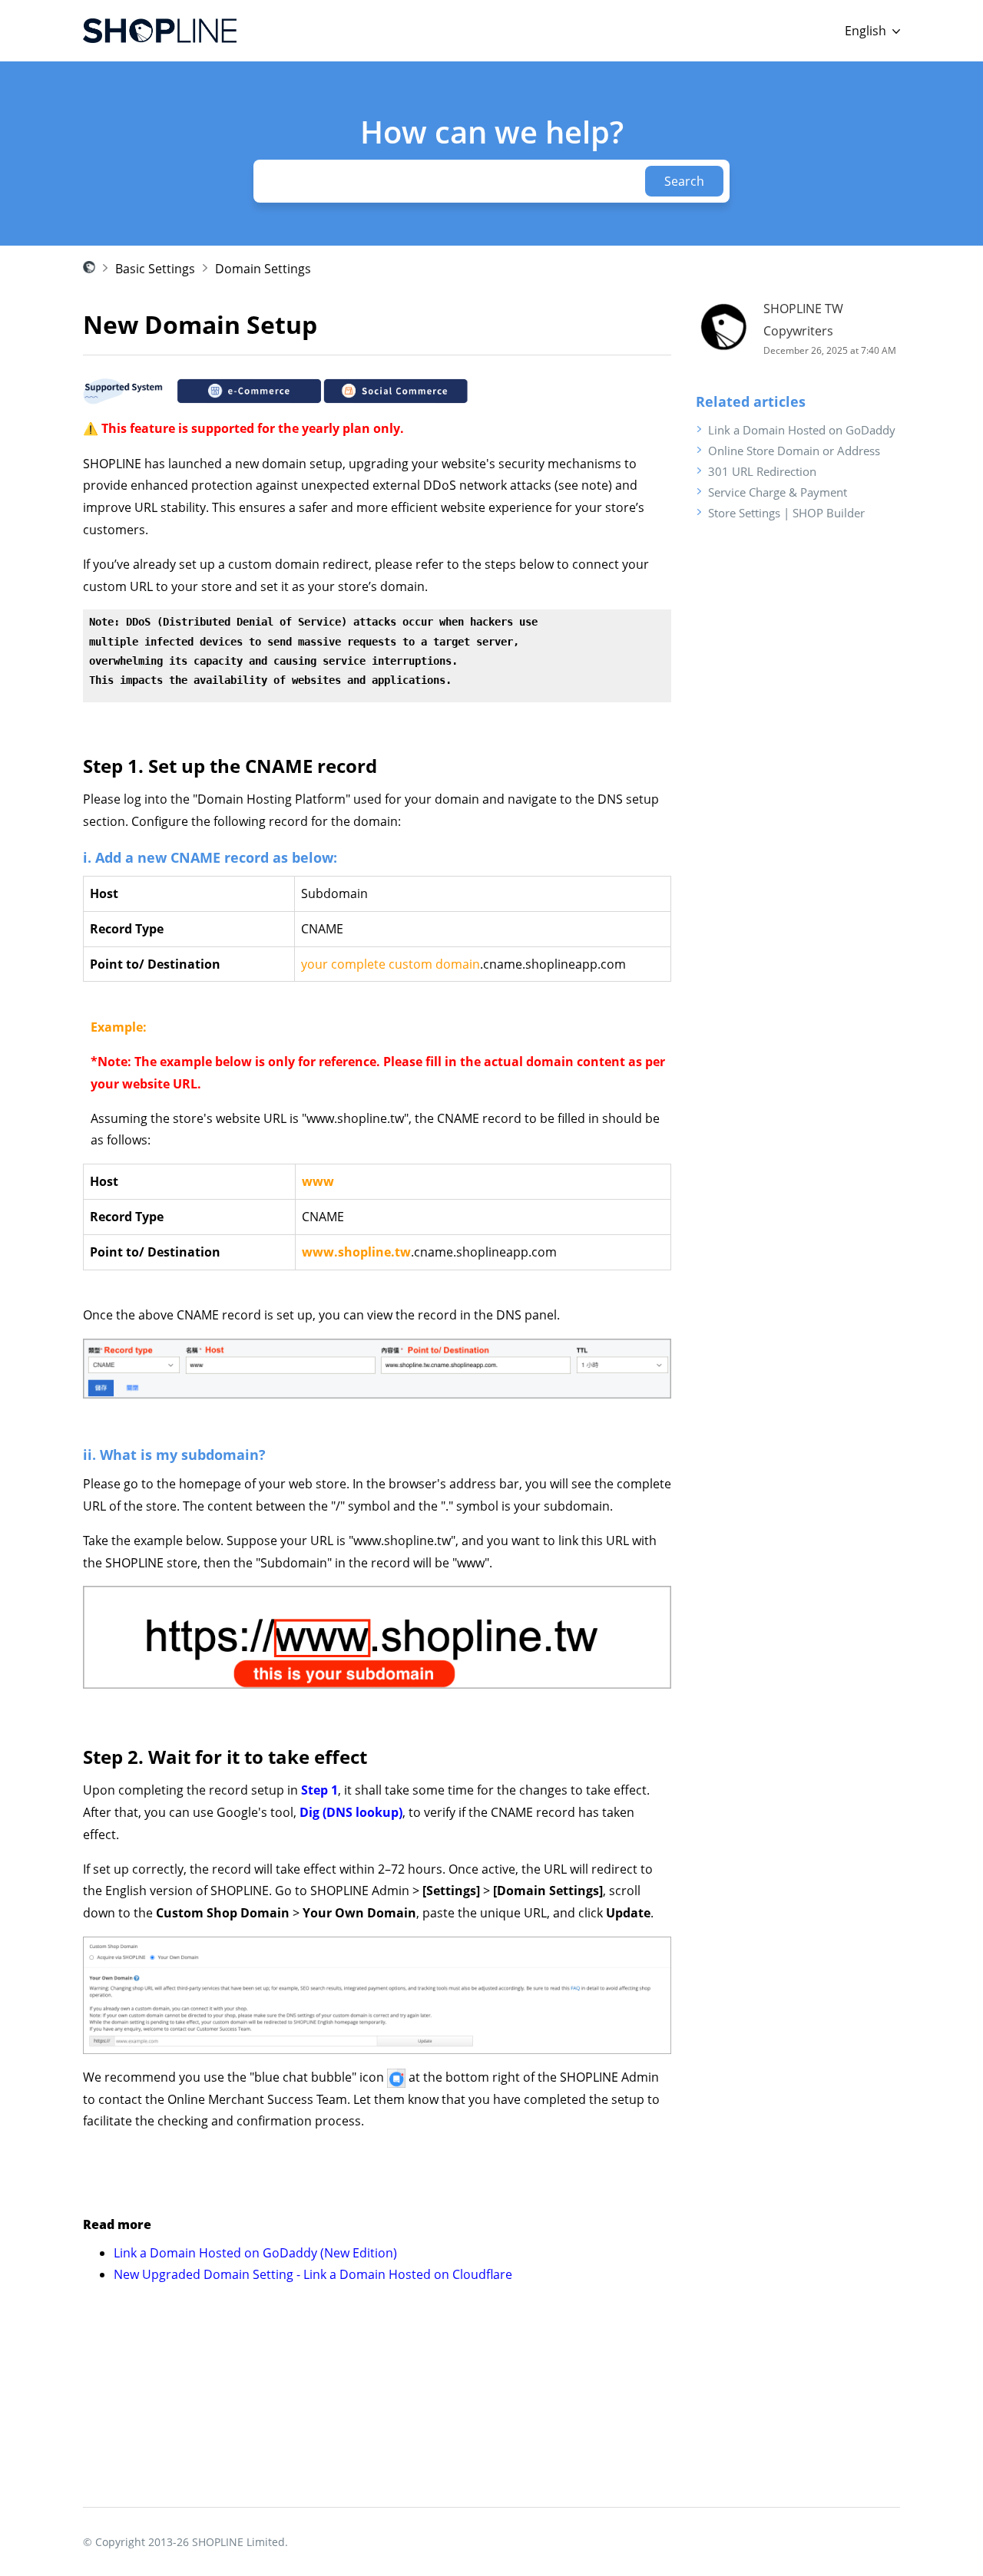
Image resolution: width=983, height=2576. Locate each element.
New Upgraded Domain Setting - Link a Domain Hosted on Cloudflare (313, 2274)
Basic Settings (155, 269)
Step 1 (319, 1790)
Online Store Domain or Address (794, 451)
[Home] (160, 31)
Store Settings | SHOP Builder (786, 513)
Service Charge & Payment (778, 492)
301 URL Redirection (762, 471)
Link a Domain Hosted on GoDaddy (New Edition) (255, 2253)
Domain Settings (263, 269)
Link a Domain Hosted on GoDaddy (802, 430)
